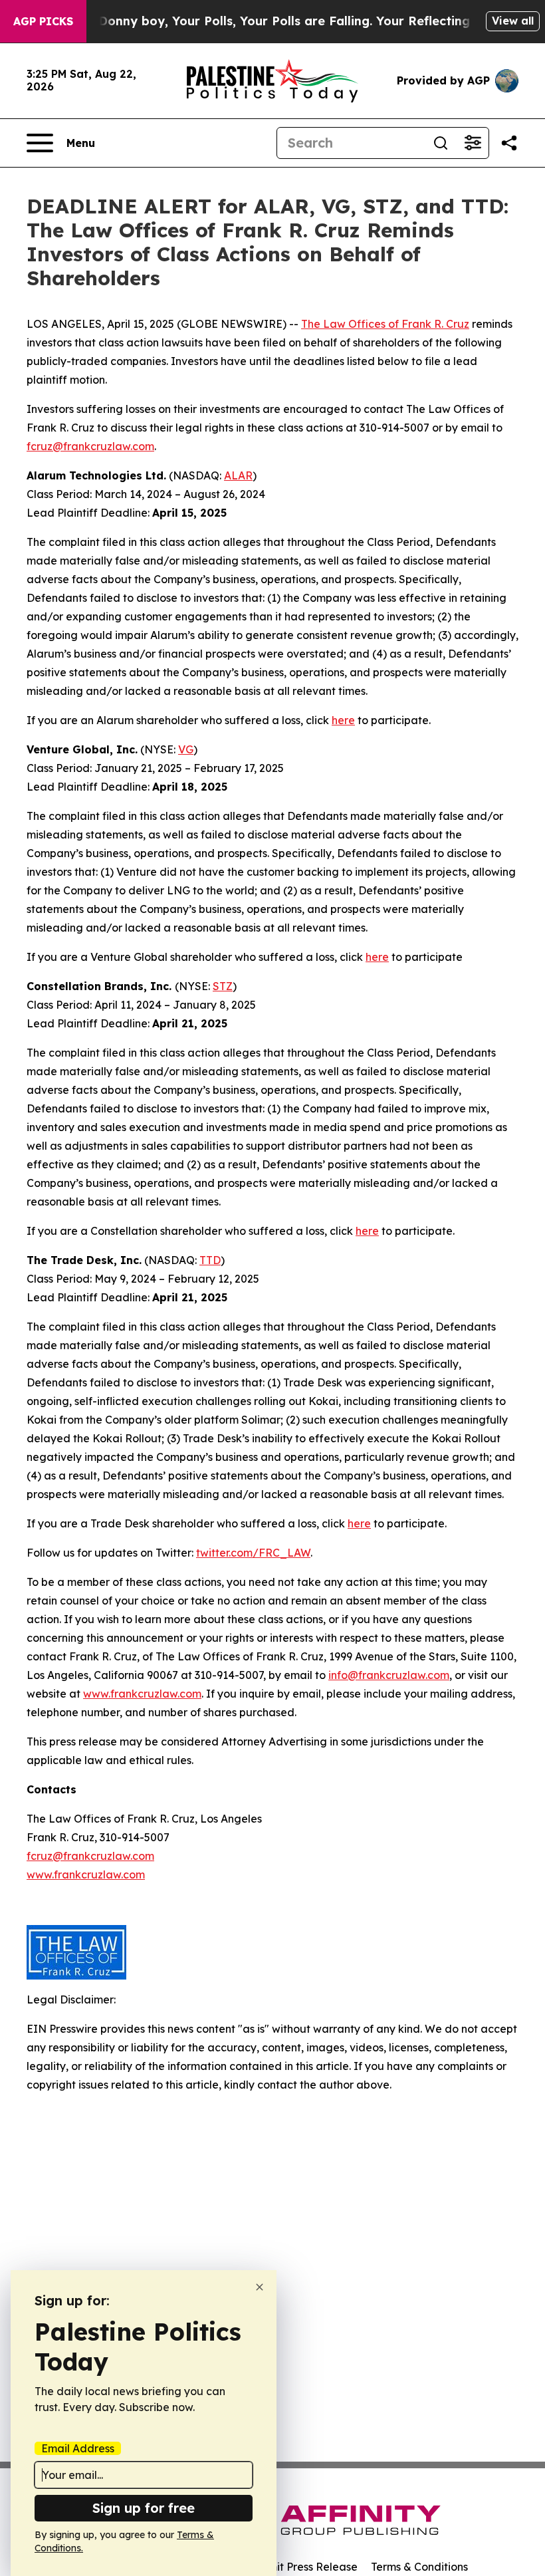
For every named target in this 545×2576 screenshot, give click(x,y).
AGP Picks (43, 21)
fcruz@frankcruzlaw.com (90, 446)
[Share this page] (509, 143)
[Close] (260, 2287)
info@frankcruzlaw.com (389, 1675)
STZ (223, 986)
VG (186, 749)
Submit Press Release (303, 2567)
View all (513, 21)
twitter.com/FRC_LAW (253, 1553)
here (343, 720)
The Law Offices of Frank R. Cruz (385, 324)
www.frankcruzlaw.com (142, 1694)
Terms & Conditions (419, 2567)
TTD (210, 1260)
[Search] (441, 143)
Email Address (78, 2448)
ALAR (238, 475)
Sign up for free (144, 2508)
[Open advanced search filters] (473, 143)
